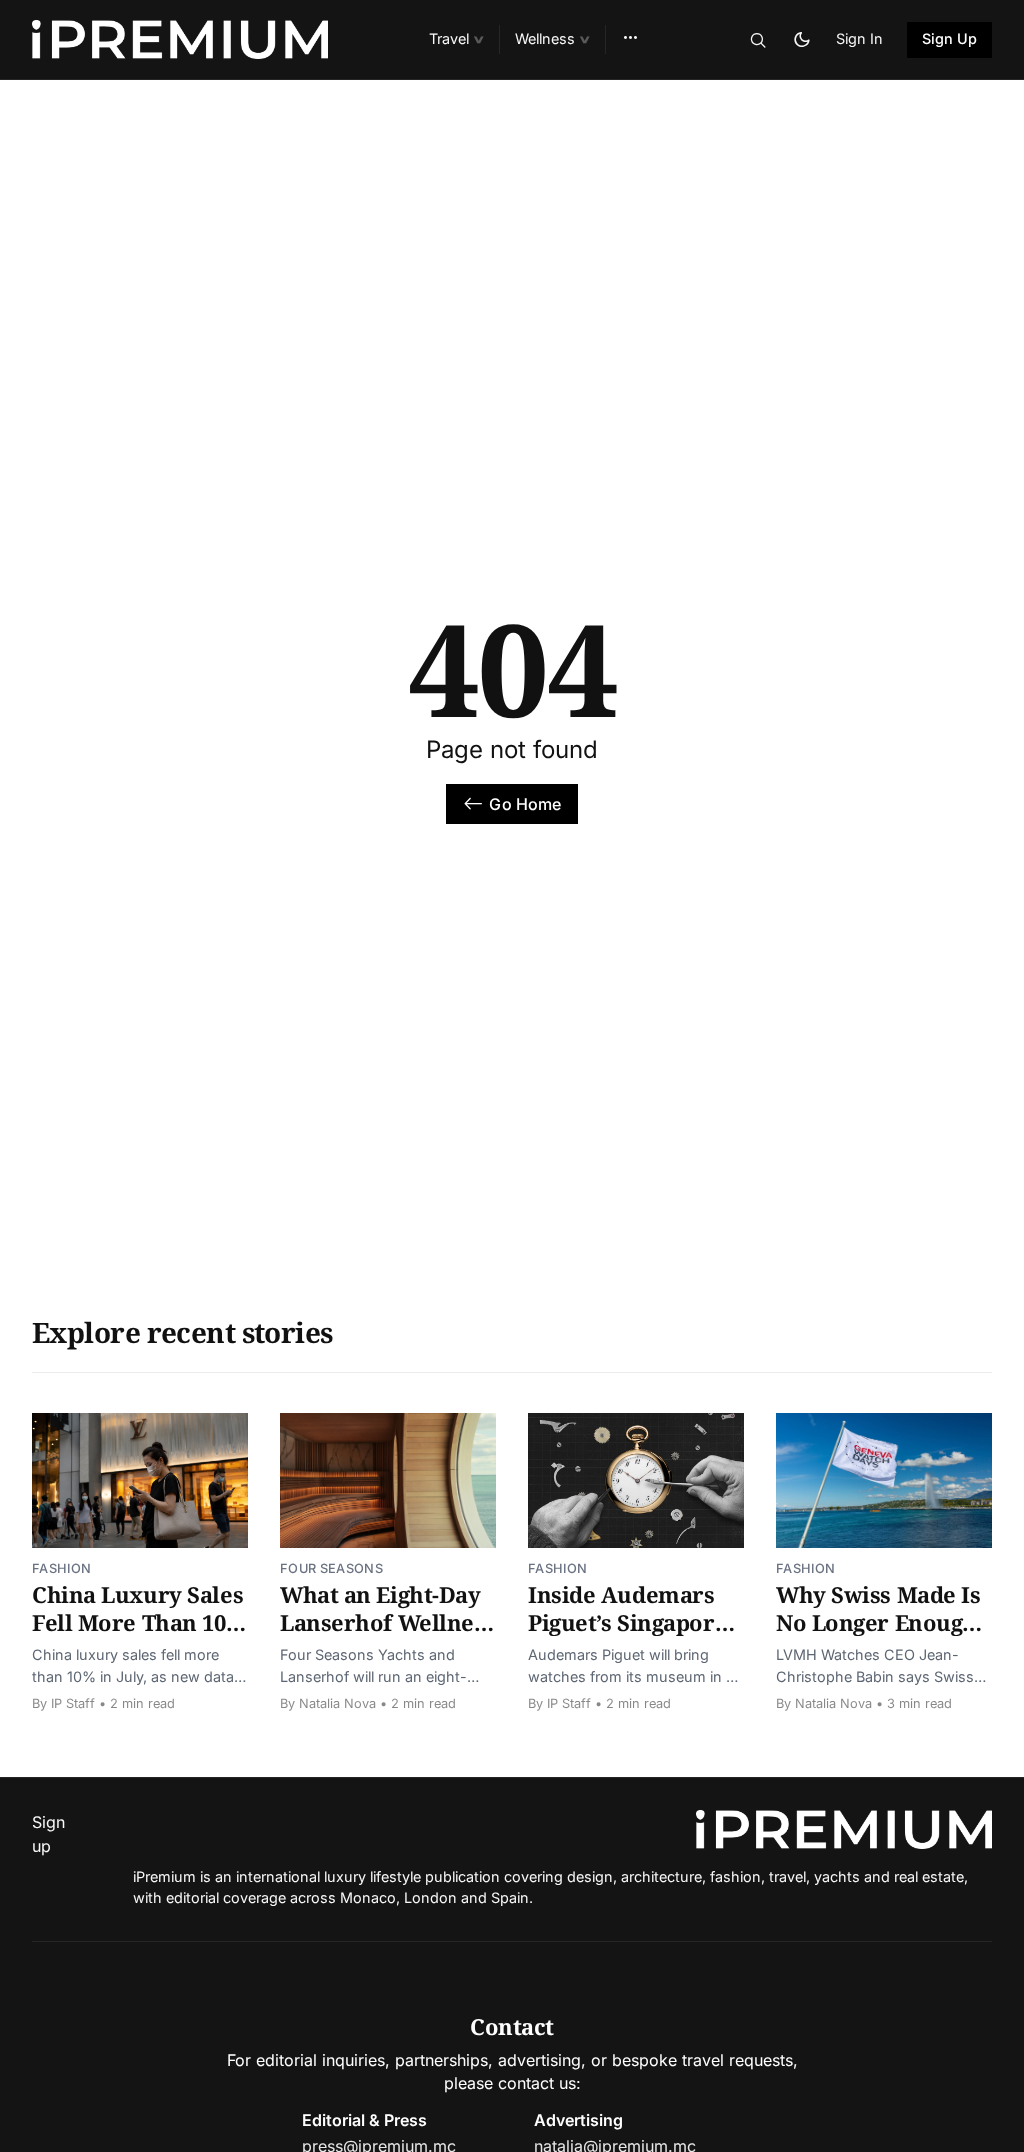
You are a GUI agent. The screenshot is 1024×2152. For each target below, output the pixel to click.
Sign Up (950, 38)
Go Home (525, 804)
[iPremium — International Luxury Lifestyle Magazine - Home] (206, 40)
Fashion (61, 1568)
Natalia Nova (337, 1703)
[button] (456, 39)
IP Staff (73, 1703)
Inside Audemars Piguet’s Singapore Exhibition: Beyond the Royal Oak (632, 1635)
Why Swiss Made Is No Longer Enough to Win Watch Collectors (878, 1635)
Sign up (48, 1834)
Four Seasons (331, 1568)
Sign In (859, 38)
